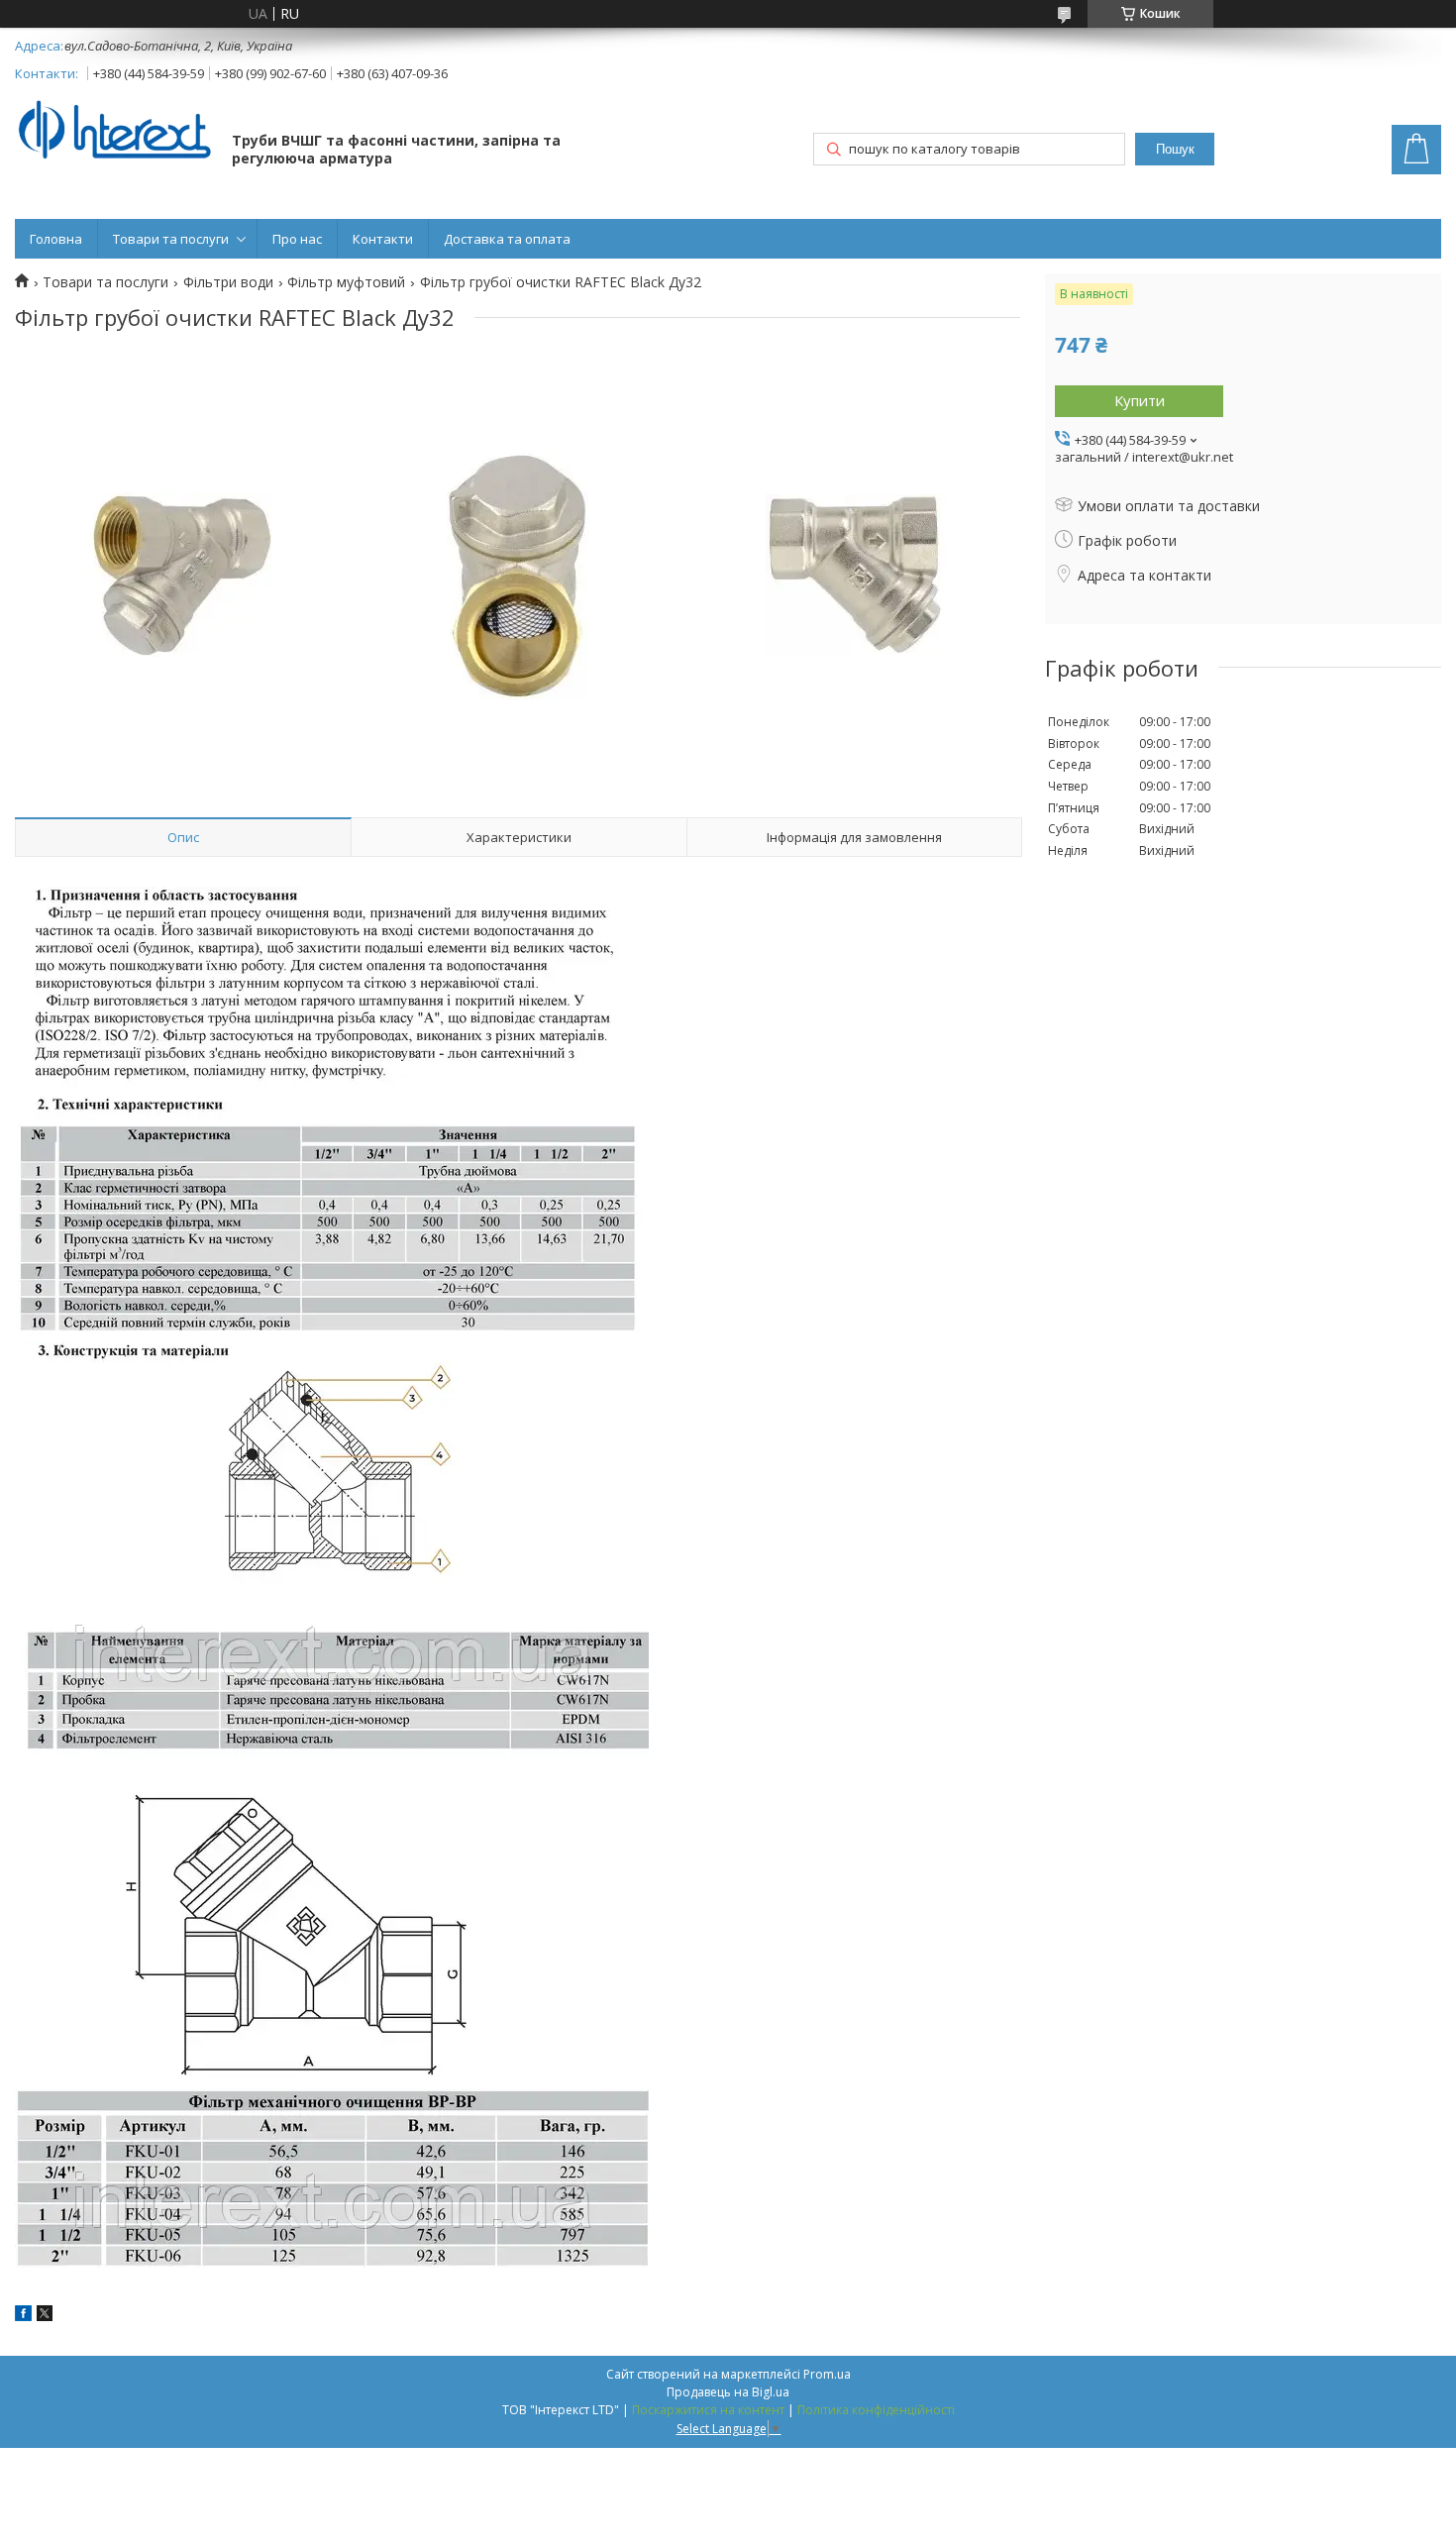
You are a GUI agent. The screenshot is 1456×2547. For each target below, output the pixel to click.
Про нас (297, 239)
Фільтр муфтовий (346, 282)
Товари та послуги (171, 239)
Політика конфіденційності (876, 2410)
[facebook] (23, 2316)
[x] (45, 2316)
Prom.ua (827, 2374)
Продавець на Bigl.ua (728, 2392)
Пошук (1175, 149)
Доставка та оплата (507, 239)
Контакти (383, 239)
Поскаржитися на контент (708, 2410)
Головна (56, 239)
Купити (1140, 400)
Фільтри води (228, 282)
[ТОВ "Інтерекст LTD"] (114, 131)
